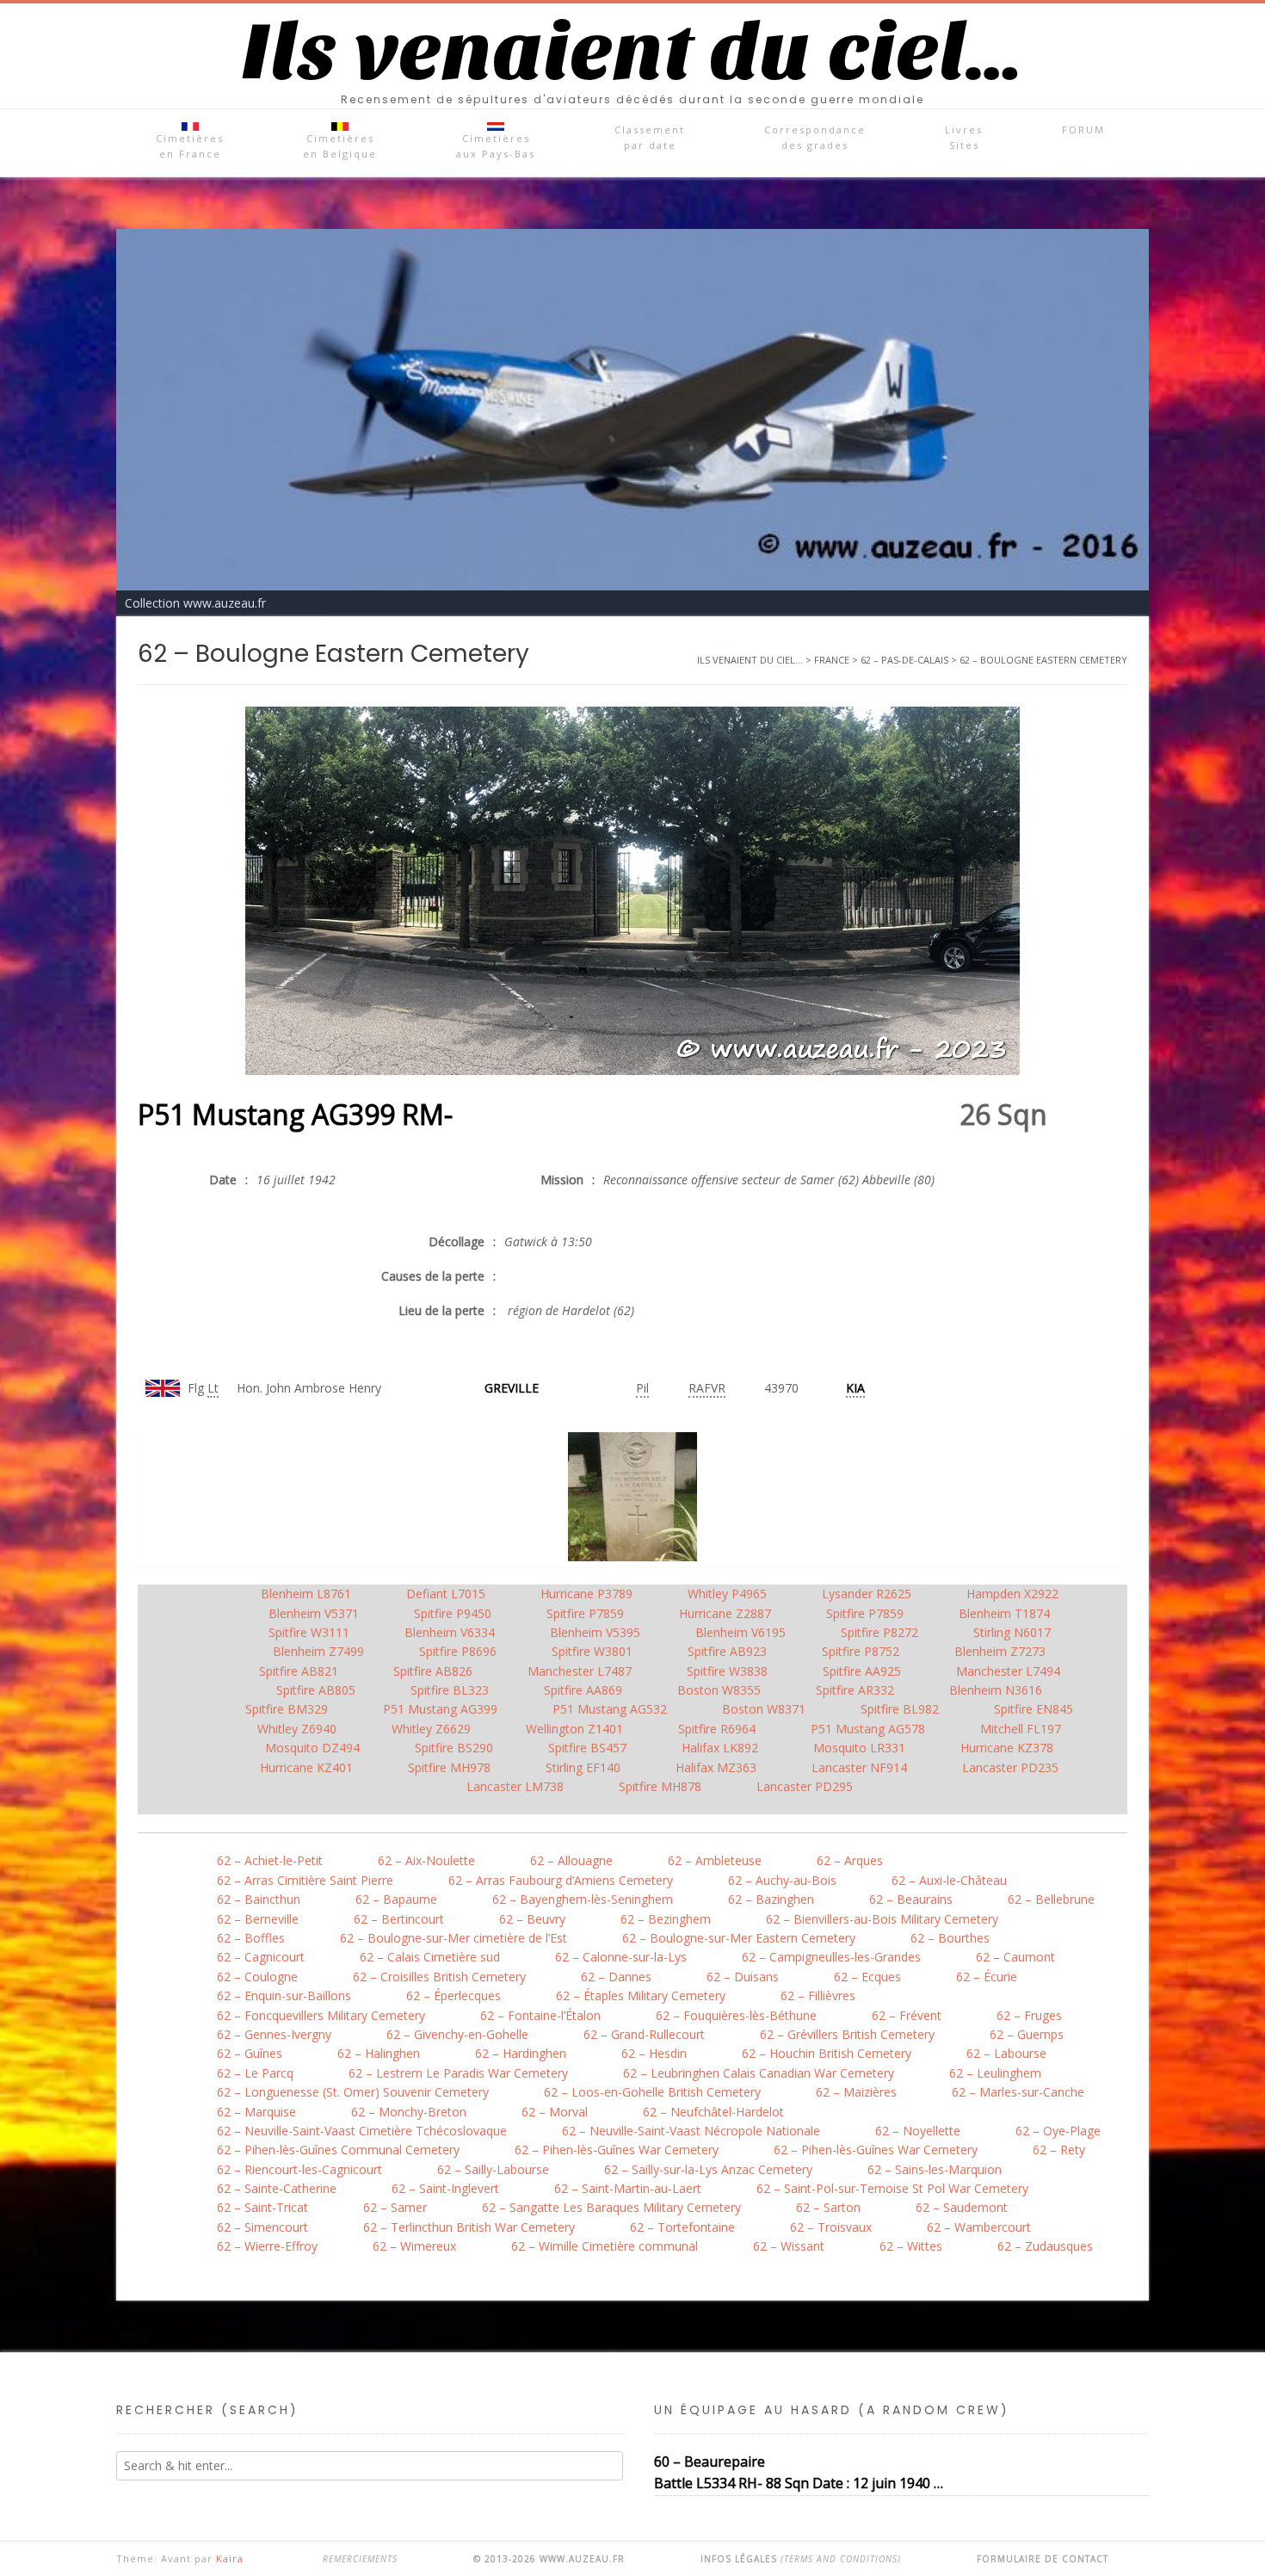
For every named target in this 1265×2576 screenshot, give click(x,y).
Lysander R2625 (867, 1594)
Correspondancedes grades (815, 137)
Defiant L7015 (446, 1594)
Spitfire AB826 (433, 1671)
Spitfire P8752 (861, 1651)
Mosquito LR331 (859, 1748)
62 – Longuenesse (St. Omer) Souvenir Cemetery (353, 2092)
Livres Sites (964, 137)
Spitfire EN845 (1034, 1709)
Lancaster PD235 (1010, 1767)
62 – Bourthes (950, 1938)
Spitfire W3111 (309, 1632)
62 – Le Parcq (255, 2073)
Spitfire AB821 (299, 1671)
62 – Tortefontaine (682, 2227)
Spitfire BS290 (454, 1748)
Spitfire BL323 (450, 1690)
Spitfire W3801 (592, 1651)
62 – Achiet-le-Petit (270, 1860)
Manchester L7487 (580, 1671)
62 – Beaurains (911, 1899)
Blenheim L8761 (306, 1594)
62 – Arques (850, 1860)
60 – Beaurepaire (710, 2462)
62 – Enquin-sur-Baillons (284, 1995)
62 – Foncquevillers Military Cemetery (321, 2015)
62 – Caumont (1015, 1957)
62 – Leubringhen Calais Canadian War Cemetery (759, 2073)
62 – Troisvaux (831, 2227)
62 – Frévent (907, 2015)
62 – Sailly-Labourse (493, 2169)
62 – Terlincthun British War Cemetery (469, 2227)
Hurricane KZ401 (306, 1767)
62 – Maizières (856, 2092)
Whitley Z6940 (297, 1729)
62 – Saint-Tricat (262, 2207)
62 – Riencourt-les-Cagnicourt (299, 2169)
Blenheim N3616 (996, 1690)
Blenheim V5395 (595, 1632)
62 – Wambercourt (979, 2227)
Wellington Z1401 (574, 1729)
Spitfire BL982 (900, 1709)
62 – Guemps (1027, 2034)
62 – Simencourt (262, 2227)
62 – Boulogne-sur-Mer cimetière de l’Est (454, 1938)
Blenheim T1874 (1004, 1613)
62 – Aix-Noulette (426, 1860)
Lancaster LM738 (515, 1786)
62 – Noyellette (918, 2131)
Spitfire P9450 (453, 1613)
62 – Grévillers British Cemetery (847, 2034)
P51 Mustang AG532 (610, 1709)
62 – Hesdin (654, 2053)
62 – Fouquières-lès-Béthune (736, 2015)
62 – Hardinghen (521, 2053)
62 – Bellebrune (1051, 1899)
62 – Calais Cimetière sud (430, 1957)
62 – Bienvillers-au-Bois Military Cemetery (882, 1919)
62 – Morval (555, 2112)
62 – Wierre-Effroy (267, 2246)
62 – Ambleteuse (715, 1860)
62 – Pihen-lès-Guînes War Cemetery (617, 2150)
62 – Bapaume (396, 1899)
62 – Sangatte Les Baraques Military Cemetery (611, 2207)
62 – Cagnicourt (261, 1957)
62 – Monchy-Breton (409, 2112)
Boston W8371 (764, 1709)
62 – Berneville (258, 1919)
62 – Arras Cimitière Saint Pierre (305, 1880)
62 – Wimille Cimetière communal (605, 2246)
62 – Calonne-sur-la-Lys (621, 1957)
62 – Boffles (251, 1938)
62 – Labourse (1006, 2053)
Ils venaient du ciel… (632, 53)
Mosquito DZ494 (312, 1748)
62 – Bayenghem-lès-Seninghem (583, 1899)
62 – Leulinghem (995, 2073)
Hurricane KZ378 (1007, 1748)
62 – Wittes (911, 2246)
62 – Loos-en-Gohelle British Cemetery (652, 2092)
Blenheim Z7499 (318, 1651)
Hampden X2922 (1012, 1594)
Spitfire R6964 (717, 1729)
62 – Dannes (616, 1977)
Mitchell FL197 (1021, 1729)
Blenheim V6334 (450, 1632)
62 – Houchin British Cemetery (827, 2053)
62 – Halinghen (379, 2053)
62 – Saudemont (962, 2207)
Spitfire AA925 (862, 1671)
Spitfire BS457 (587, 1748)
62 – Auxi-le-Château (949, 1880)
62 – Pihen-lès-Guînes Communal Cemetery (338, 2150)
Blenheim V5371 (314, 1613)
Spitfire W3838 (727, 1671)
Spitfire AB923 (727, 1651)
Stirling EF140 (583, 1767)
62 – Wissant (789, 2246)
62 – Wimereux (414, 2246)
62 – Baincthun (259, 1899)
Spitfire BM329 (287, 1709)
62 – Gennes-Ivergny (274, 2034)
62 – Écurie (987, 1977)
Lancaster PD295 (805, 1786)
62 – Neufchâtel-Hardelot (713, 2112)
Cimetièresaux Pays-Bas (496, 146)
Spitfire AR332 (855, 1690)
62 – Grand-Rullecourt (644, 2034)
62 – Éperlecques (454, 1995)
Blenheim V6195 (740, 1632)
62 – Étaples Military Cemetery (641, 1995)
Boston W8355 (719, 1690)
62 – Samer (395, 2207)
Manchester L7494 (1008, 1671)
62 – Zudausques (1045, 2246)
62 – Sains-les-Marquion (935, 2169)
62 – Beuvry (532, 1919)
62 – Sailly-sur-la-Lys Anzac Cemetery (708, 2169)
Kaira (230, 2558)
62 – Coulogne (257, 1977)
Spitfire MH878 (660, 1786)
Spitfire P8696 (458, 1651)
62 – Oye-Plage (1058, 2131)
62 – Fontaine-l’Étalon (540, 2015)
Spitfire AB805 (316, 1690)
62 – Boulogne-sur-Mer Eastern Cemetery (739, 1938)
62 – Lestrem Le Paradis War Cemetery (458, 2073)
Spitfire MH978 (449, 1767)
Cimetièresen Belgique (340, 146)
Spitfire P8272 (879, 1632)
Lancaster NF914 (859, 1767)
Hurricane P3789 (586, 1594)
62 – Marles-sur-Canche (1018, 2092)
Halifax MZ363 (716, 1767)
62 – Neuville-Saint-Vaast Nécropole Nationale (691, 2131)
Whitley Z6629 (431, 1729)
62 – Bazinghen (771, 1899)
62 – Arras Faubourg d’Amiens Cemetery (561, 1880)
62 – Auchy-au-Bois (782, 1880)
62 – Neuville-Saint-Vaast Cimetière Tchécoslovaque (362, 2131)
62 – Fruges (1029, 2015)
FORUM (1083, 130)
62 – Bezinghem (666, 1919)
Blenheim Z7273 (1000, 1651)
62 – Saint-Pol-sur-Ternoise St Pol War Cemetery (892, 2188)
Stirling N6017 (1012, 1632)
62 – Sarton (828, 2207)
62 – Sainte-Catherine (277, 2188)
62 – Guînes (250, 2053)
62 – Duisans (743, 1977)
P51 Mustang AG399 (440, 1709)
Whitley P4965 (727, 1594)
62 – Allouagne (571, 1860)
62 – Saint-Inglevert (445, 2188)
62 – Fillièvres (818, 1995)
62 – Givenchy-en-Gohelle (457, 2034)
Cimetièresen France (190, 146)
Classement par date (650, 137)
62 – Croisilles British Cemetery (439, 1977)
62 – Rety (1059, 2150)
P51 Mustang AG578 (868, 1729)
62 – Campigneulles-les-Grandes (831, 1957)
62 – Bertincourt (399, 1919)
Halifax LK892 (720, 1748)
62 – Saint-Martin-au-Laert (628, 2188)
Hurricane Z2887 (725, 1613)
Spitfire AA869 (583, 1690)
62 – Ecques (867, 1977)
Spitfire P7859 (585, 1613)
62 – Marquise (256, 2112)
